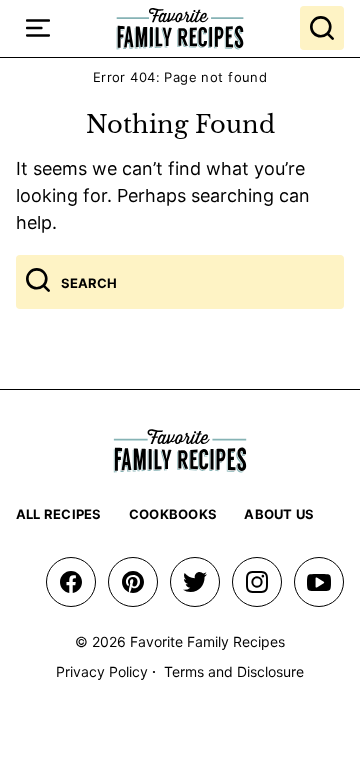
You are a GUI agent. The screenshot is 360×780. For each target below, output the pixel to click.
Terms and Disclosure (234, 671)
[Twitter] (195, 582)
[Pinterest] (133, 582)
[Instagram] (257, 582)
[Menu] (38, 28)
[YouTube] (319, 582)
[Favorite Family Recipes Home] (180, 28)
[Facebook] (71, 582)
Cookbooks (173, 514)
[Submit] (38, 282)
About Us (279, 514)
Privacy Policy (102, 671)
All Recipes (59, 514)
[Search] (322, 28)
